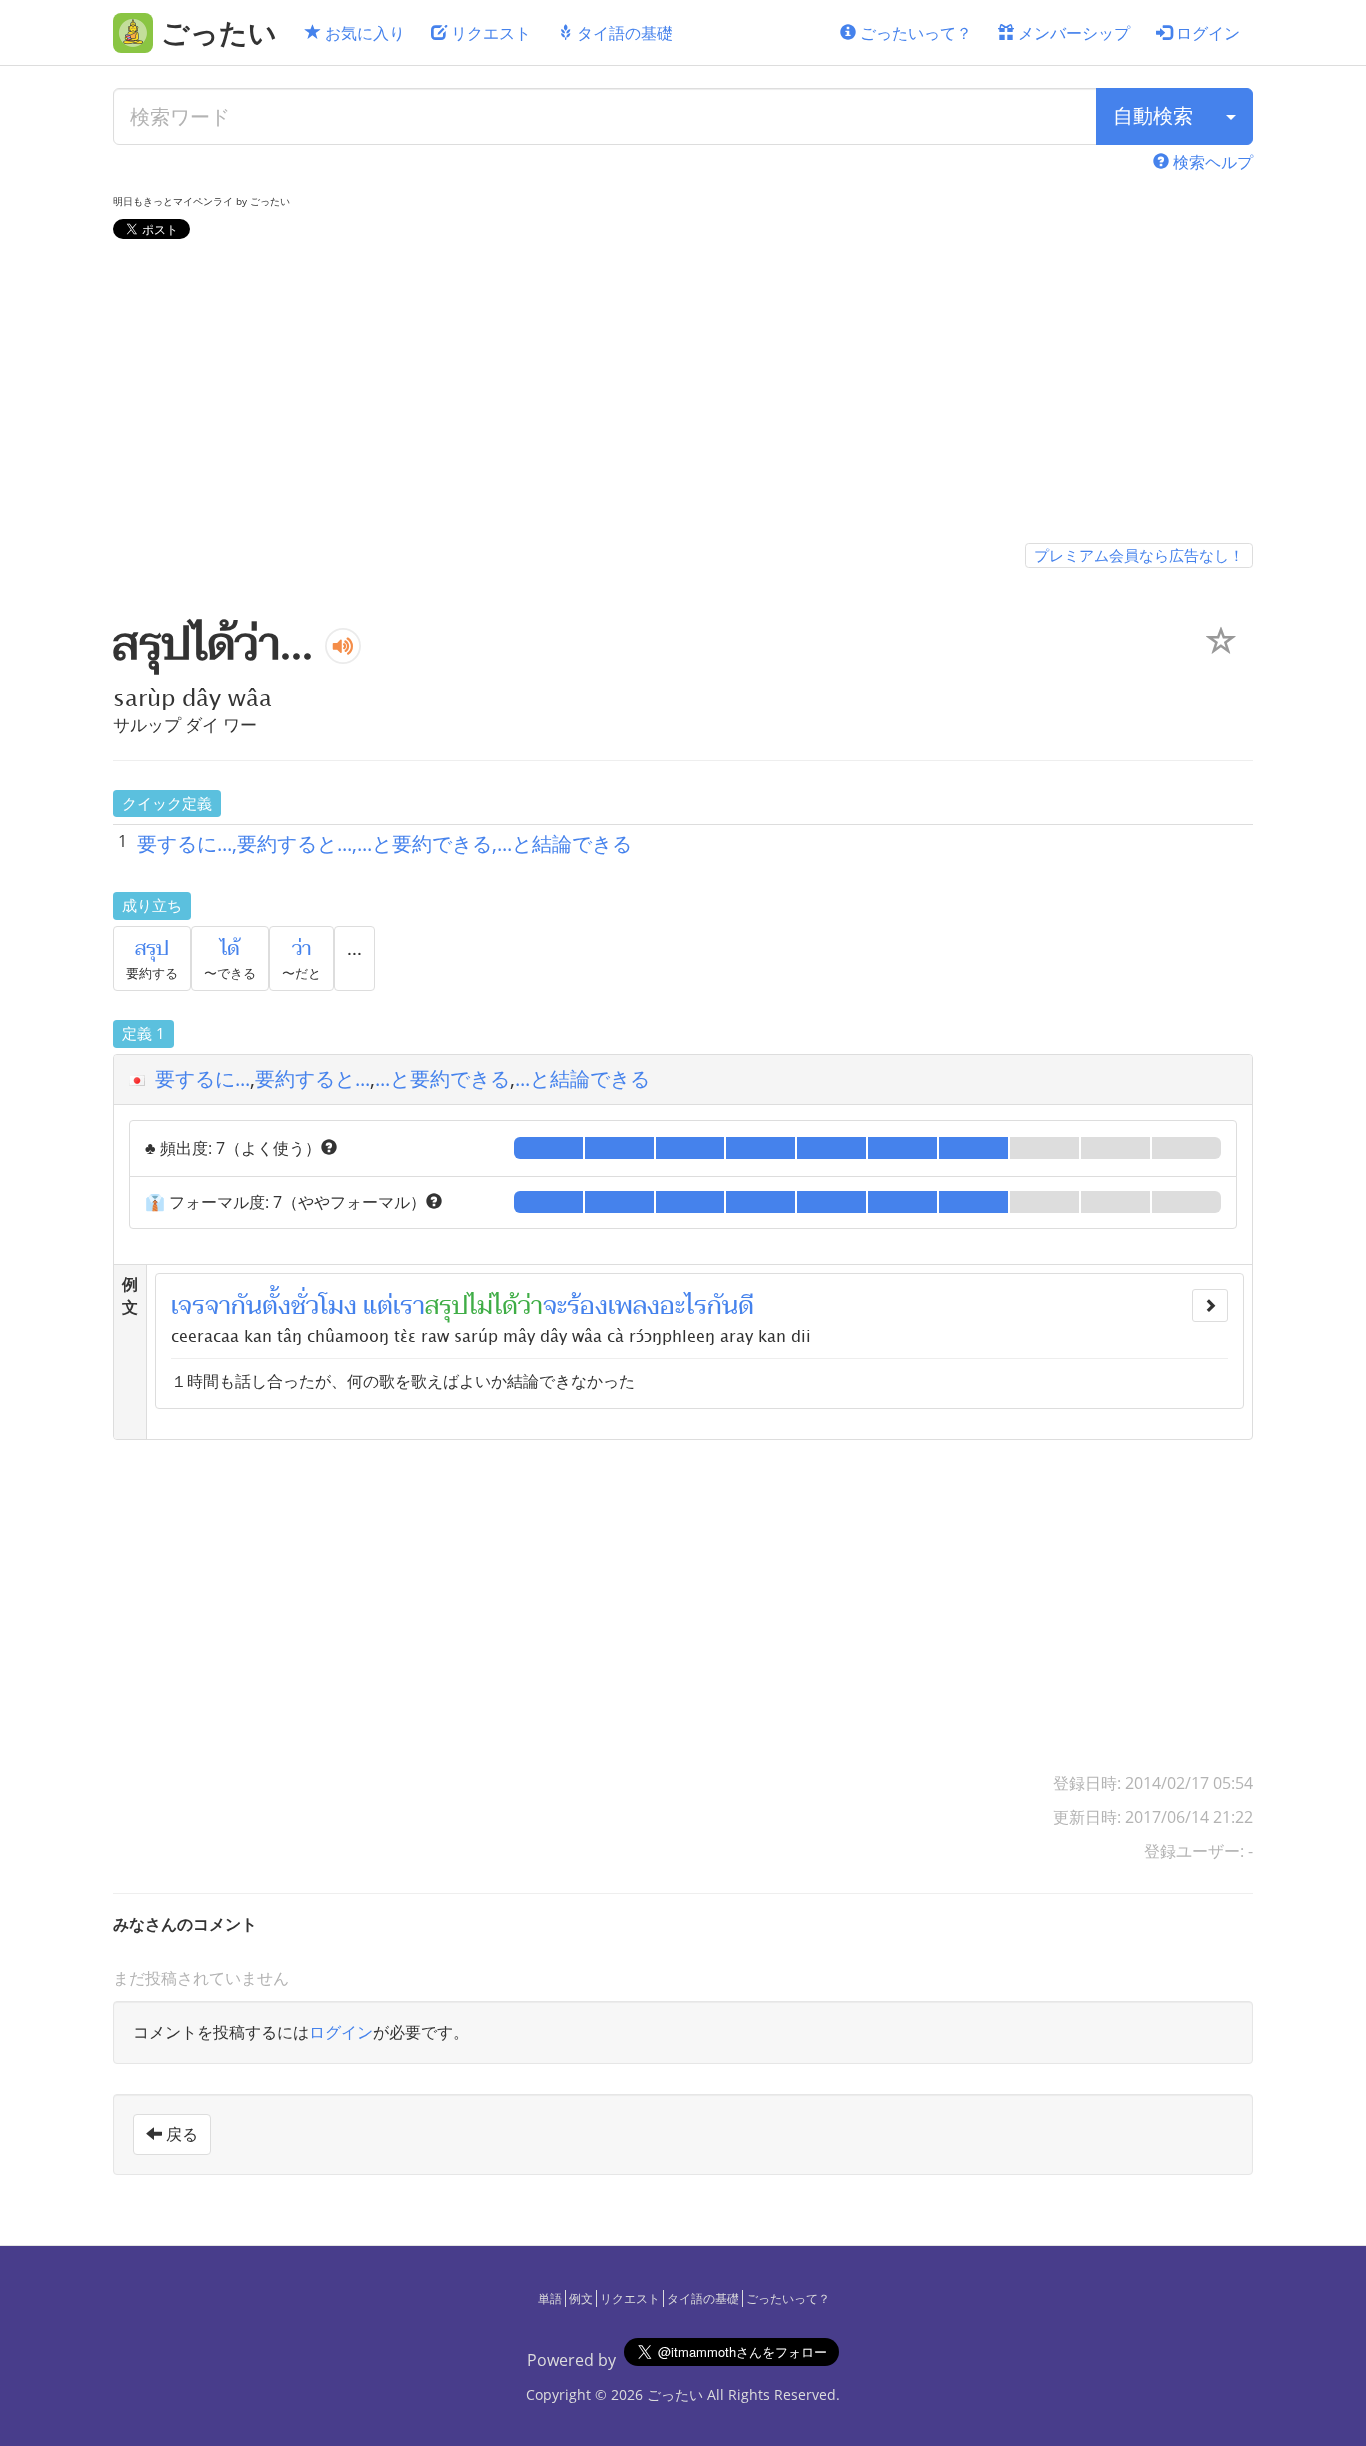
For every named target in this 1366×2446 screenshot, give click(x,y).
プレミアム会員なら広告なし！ (1139, 555)
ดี (746, 1306)
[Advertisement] (683, 395)
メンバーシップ (1072, 33)
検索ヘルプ (1211, 162)
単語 (550, 2298)
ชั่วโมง (324, 1306)
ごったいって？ (914, 33)
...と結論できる (582, 1078)
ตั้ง (276, 1306)
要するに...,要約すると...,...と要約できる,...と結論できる (384, 843)
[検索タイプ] (1231, 116)
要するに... (202, 1078)
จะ (555, 1306)
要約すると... (312, 1078)
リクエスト (489, 33)
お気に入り (363, 33)
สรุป (152, 949)
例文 (581, 2298)
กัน (246, 1306)
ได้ (230, 949)
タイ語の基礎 (623, 33)
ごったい (675, 2394)
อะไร (683, 1306)
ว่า (301, 949)
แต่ (378, 1306)
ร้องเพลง (613, 1306)
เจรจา (201, 1306)
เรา (409, 1306)
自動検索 (1153, 115)
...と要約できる (442, 1078)
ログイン (1206, 33)
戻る (180, 2134)
